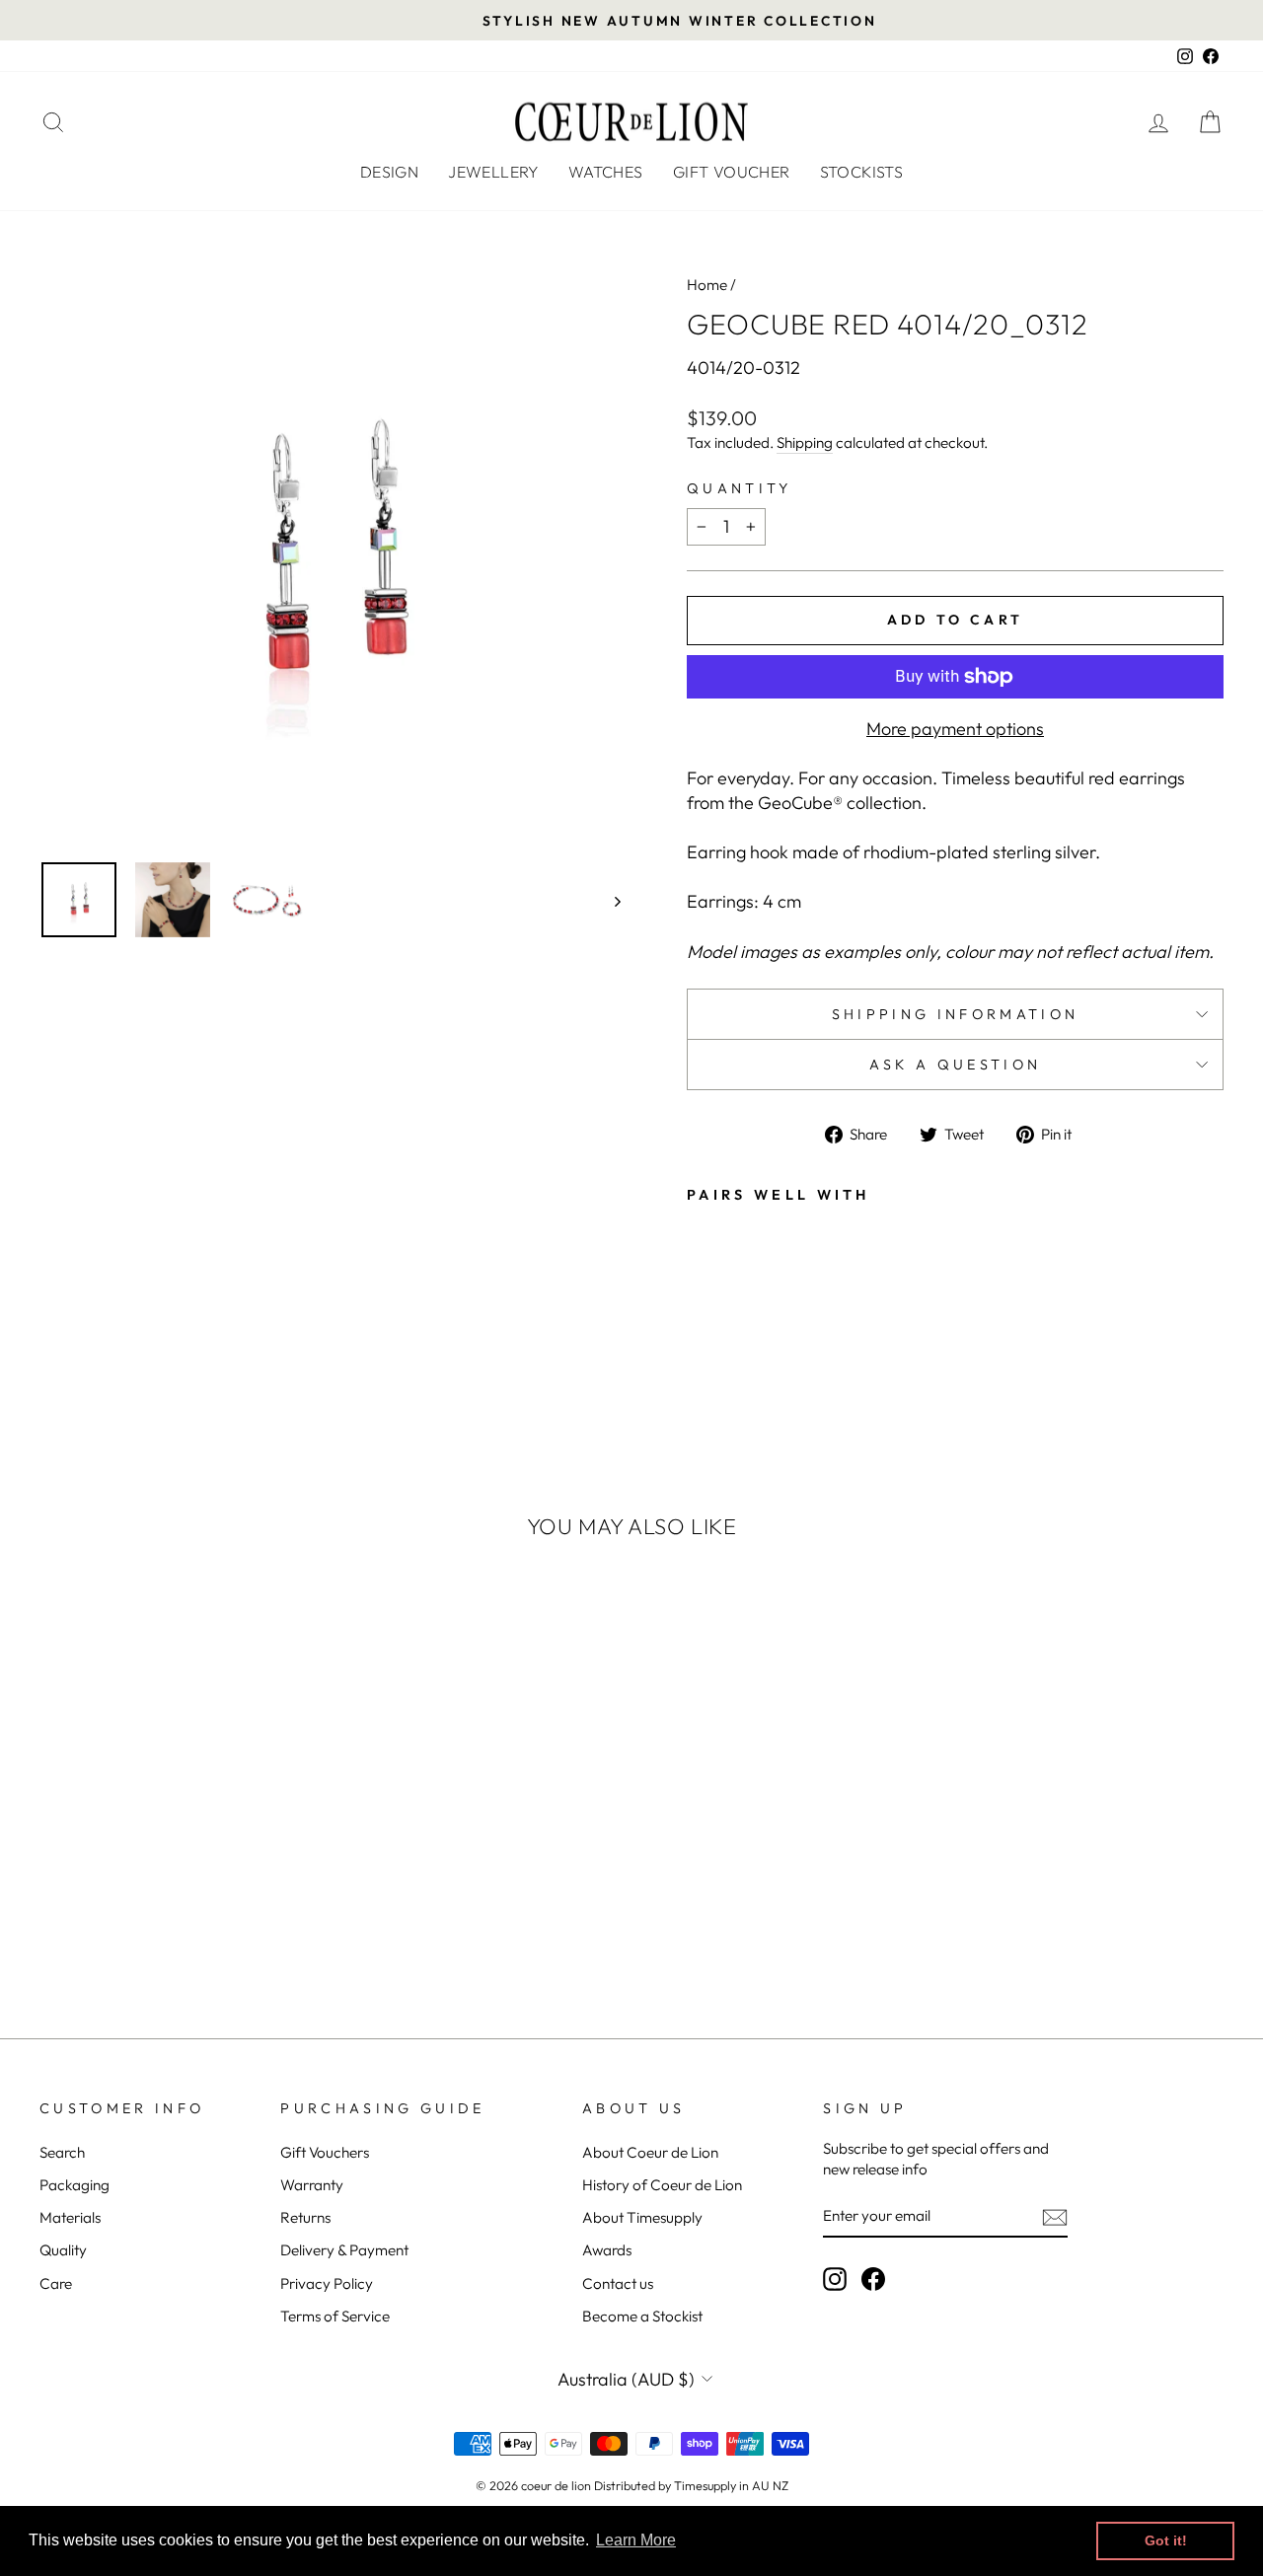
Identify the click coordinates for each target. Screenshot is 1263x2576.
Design (389, 172)
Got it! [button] (1166, 2540)
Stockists (862, 172)
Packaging (74, 2185)
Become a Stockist (642, 2316)
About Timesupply (642, 2217)
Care (56, 2283)
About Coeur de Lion (650, 2152)
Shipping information (955, 1014)
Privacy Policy (327, 2283)
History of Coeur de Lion (662, 2185)
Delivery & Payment (344, 2250)
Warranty (312, 2185)
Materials (70, 2217)
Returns (305, 2217)
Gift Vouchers (325, 2152)
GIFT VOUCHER (732, 172)
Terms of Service (335, 2316)
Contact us (618, 2283)
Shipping (805, 442)
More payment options (955, 729)
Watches (606, 172)
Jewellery (493, 172)
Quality (63, 2250)
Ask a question (955, 1065)
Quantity (740, 488)
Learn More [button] (636, 2540)
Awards (607, 2250)
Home (707, 285)
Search (62, 2152)
